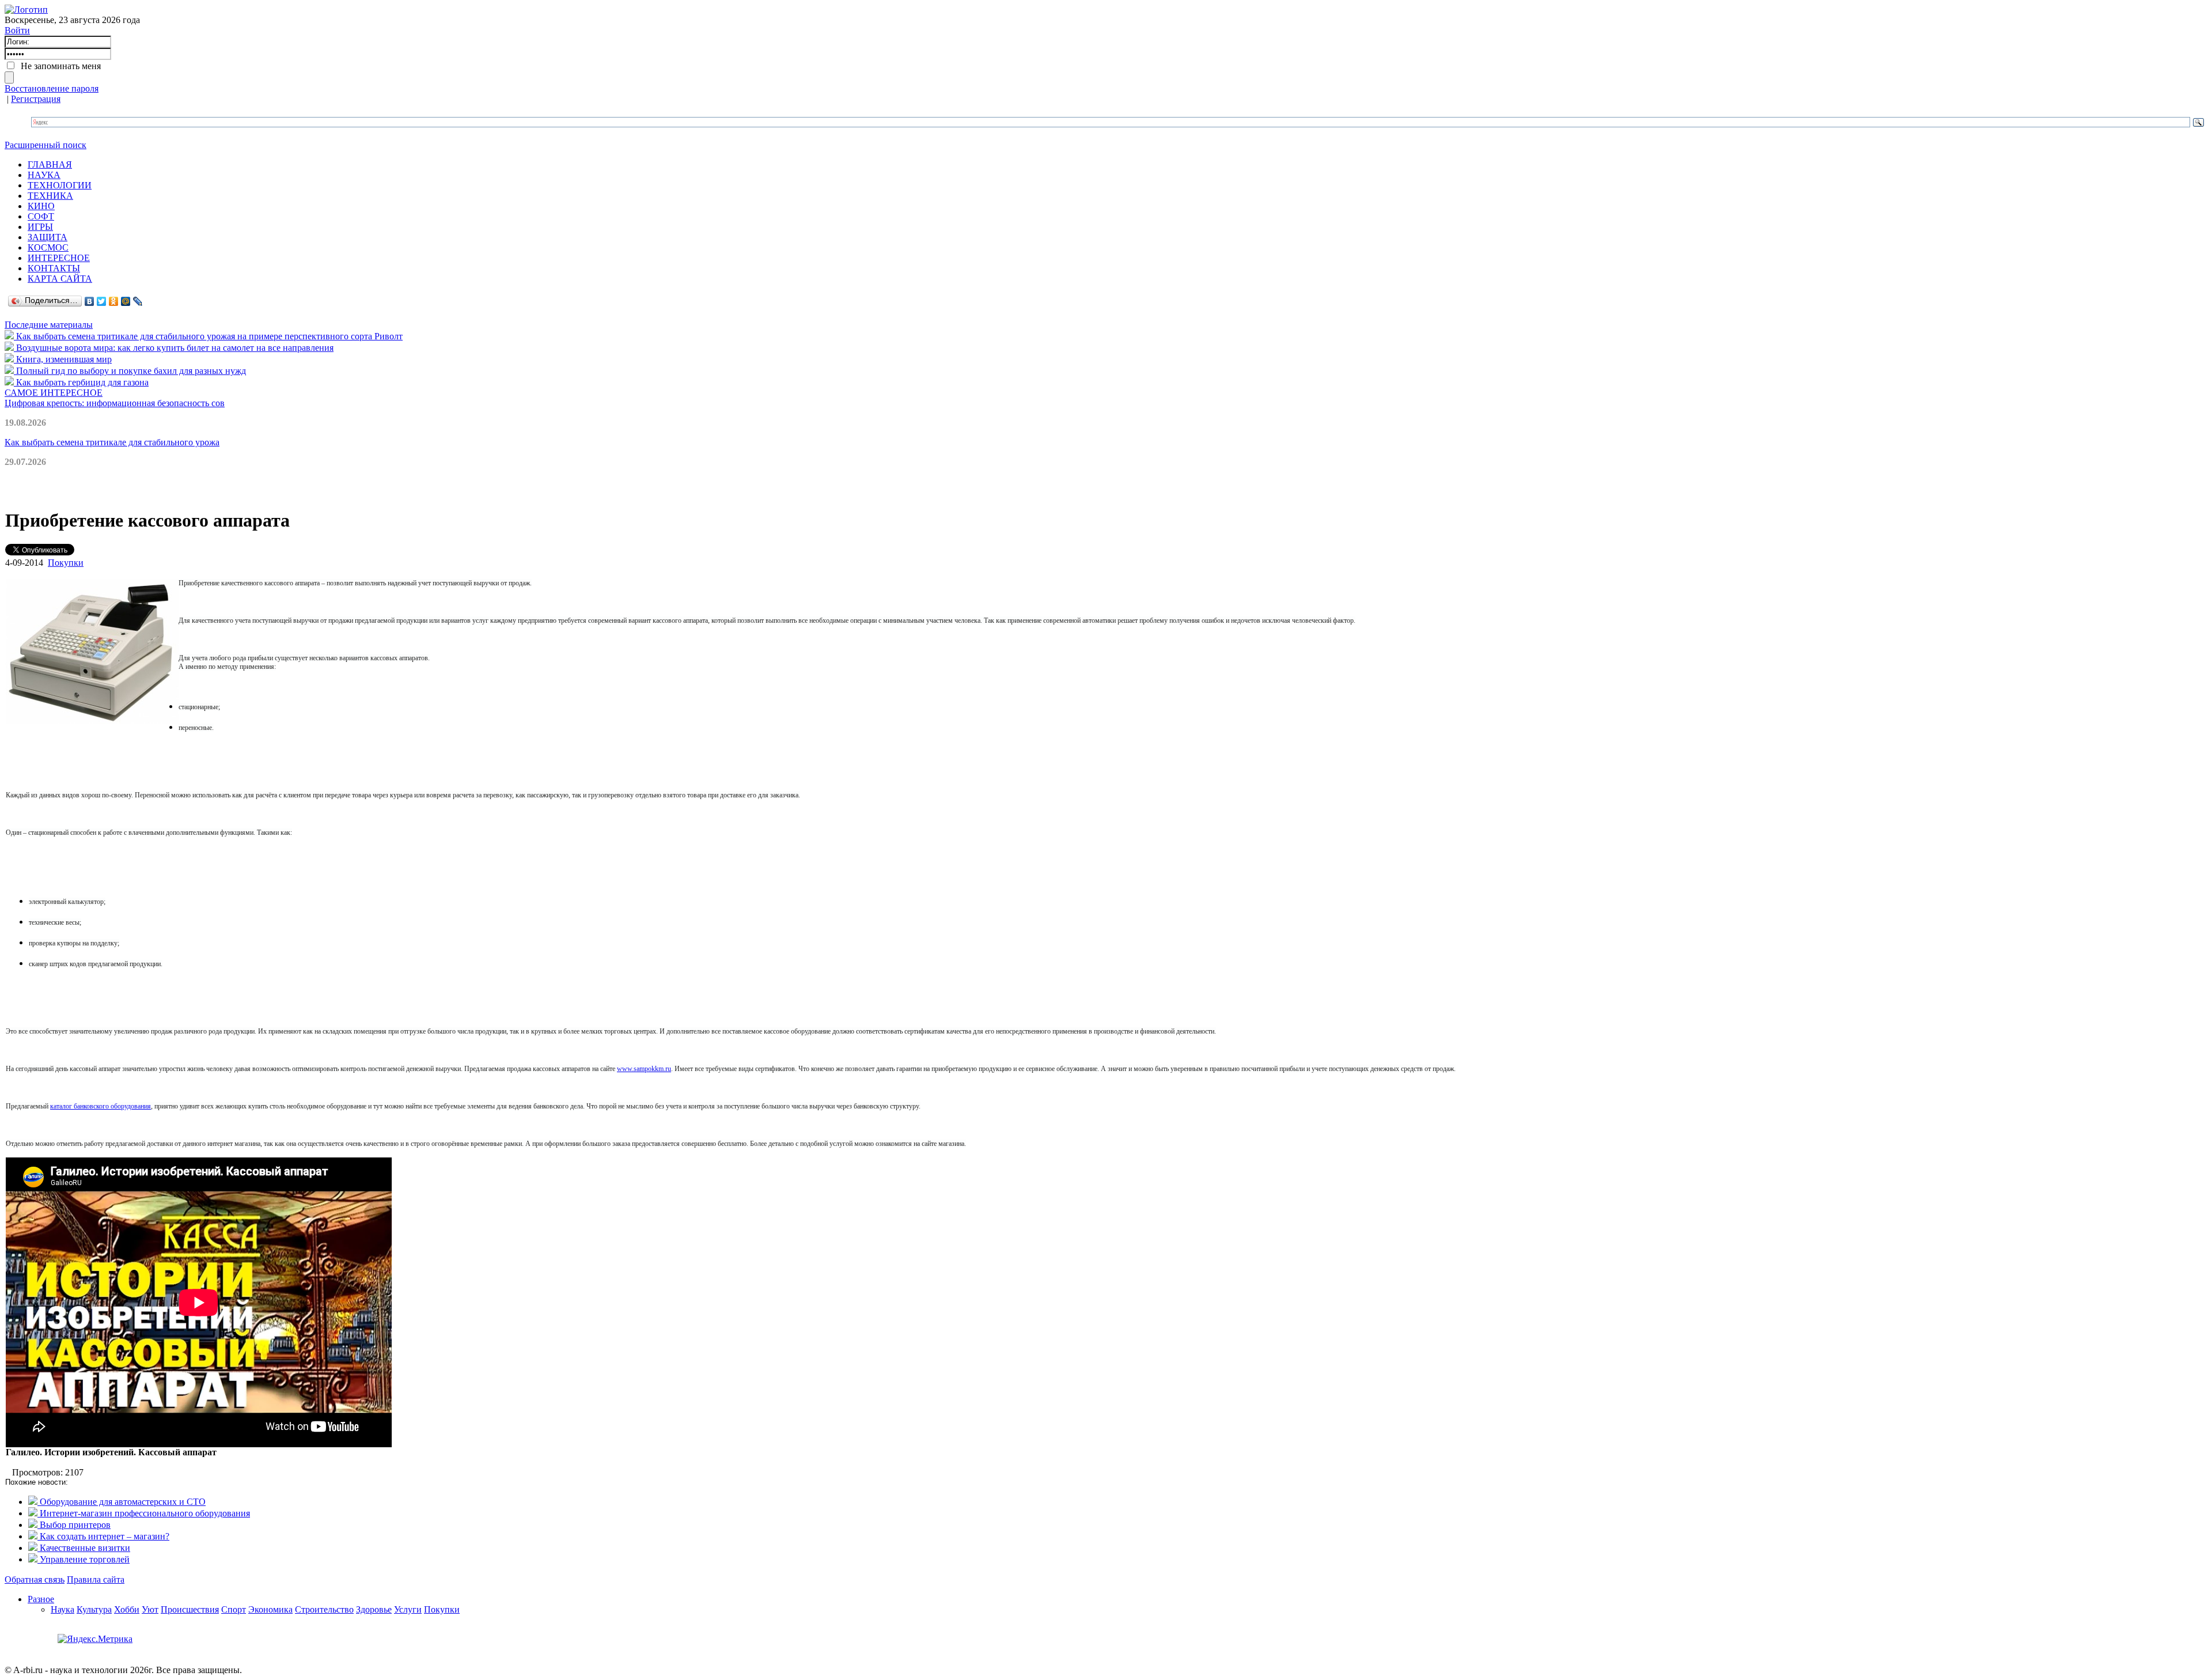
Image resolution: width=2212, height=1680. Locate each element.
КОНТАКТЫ (54, 268)
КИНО (41, 206)
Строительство (324, 1609)
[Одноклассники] (114, 301)
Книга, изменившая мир (63, 359)
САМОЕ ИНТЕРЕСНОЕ (54, 393)
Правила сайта (96, 1579)
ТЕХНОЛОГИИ (60, 185)
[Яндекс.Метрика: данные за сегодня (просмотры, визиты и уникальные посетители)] (95, 1639)
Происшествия (190, 1609)
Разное (41, 1599)
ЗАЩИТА (48, 237)
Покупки (66, 563)
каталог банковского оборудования (101, 1106)
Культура (94, 1609)
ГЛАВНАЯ (50, 164)
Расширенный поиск (46, 145)
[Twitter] (102, 301)
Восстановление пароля (52, 88)
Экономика (270, 1609)
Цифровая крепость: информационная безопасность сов (115, 403)
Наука (63, 1609)
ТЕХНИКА (50, 196)
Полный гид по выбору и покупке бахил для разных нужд (130, 371)
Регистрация (36, 99)
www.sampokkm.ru (644, 1069)
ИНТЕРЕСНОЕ (59, 258)
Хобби (127, 1609)
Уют (150, 1609)
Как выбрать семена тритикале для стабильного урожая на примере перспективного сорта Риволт (208, 336)
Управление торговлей (84, 1559)
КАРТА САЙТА (60, 279)
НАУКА (44, 175)
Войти (17, 30)
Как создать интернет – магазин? (103, 1536)
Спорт (234, 1609)
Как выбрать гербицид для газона (81, 382)
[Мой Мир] (126, 301)
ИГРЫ (40, 227)
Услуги (408, 1609)
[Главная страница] (26, 10)
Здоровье (374, 1609)
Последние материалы (49, 325)
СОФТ (41, 216)
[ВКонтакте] (90, 301)
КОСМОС (48, 247)
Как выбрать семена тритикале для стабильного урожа (112, 442)
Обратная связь (35, 1579)
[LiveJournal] (138, 301)
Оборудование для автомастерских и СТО (122, 1502)
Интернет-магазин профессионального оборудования (144, 1513)
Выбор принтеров (74, 1525)
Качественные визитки (84, 1548)
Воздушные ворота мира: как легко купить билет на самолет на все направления (174, 348)
